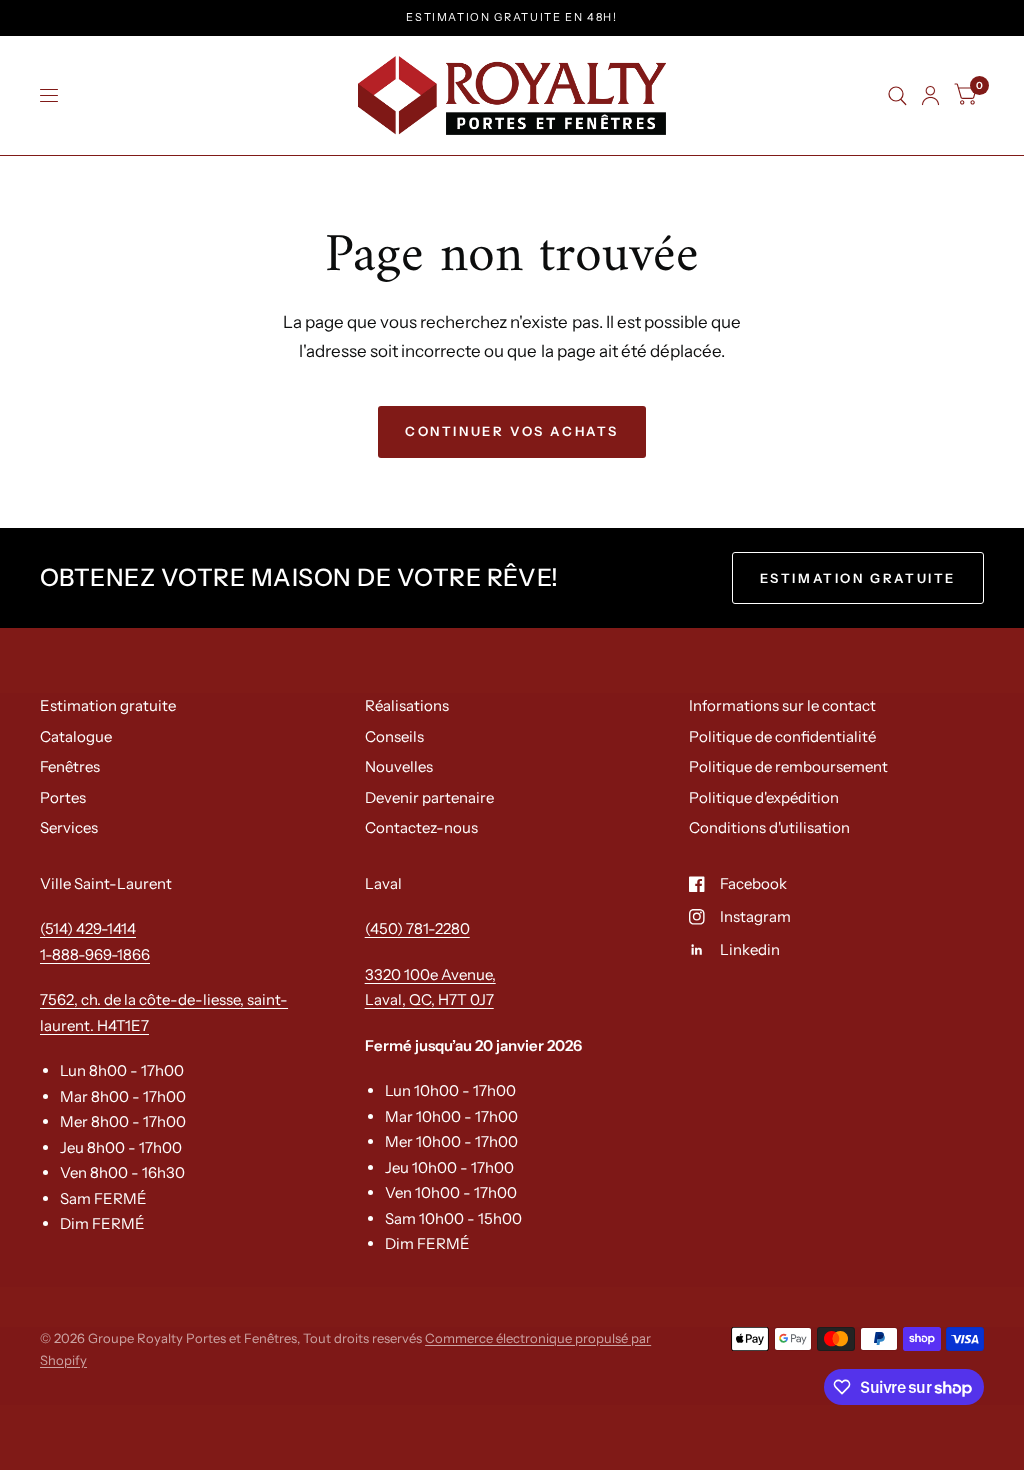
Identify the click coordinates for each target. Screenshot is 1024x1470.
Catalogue (76, 736)
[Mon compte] (930, 95)
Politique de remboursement (788, 766)
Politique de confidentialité (782, 736)
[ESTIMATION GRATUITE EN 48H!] (512, 17)
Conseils (394, 736)
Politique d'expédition (764, 797)
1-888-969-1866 (95, 954)
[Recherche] (897, 95)
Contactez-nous (421, 827)
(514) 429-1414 (88, 928)
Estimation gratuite (108, 705)
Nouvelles (399, 766)
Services (69, 827)
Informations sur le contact (782, 705)
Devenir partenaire (429, 797)
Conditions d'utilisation (769, 827)
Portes (63, 797)
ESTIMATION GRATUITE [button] (858, 578)
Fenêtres (70, 766)
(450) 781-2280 (417, 928)
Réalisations (407, 705)
